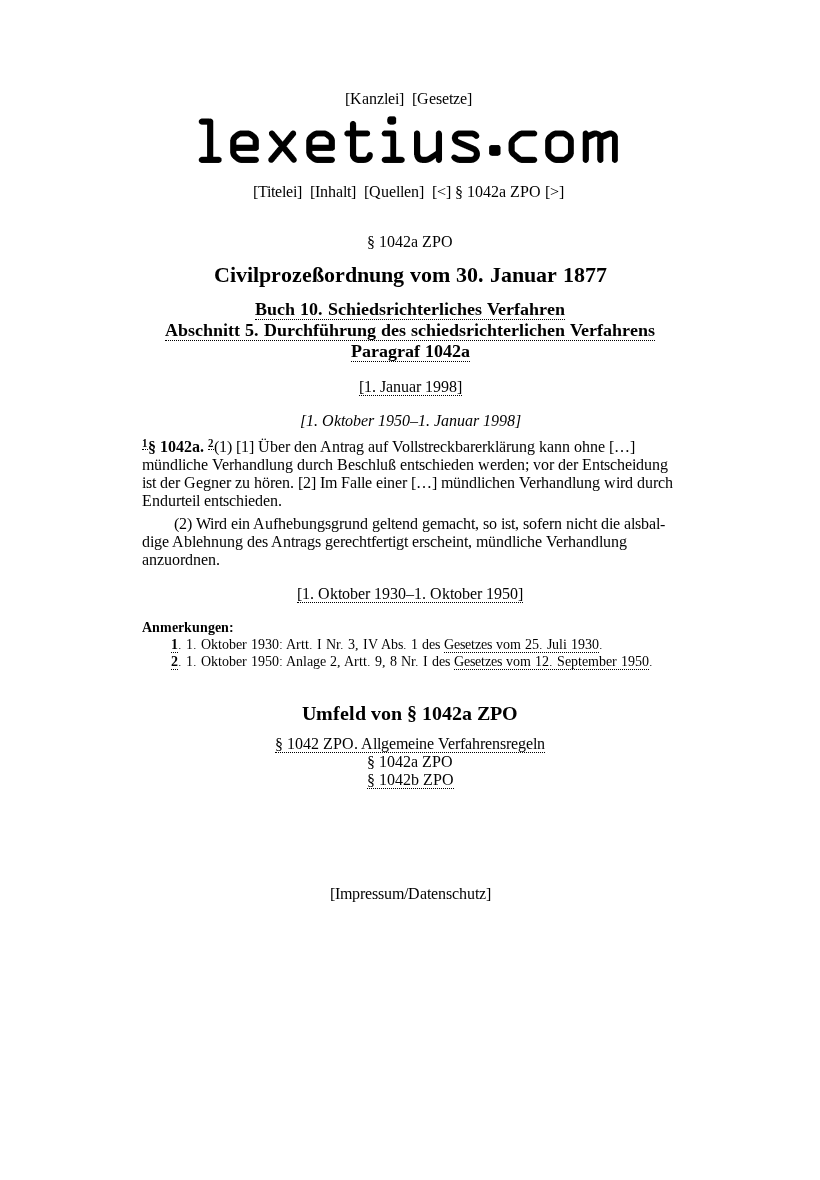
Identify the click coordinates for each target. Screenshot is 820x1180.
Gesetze (442, 98)
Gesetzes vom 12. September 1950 (551, 661)
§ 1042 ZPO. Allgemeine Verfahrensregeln (410, 743)
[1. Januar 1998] (410, 386)
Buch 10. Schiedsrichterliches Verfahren (410, 309)
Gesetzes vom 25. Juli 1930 (521, 644)
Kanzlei (374, 98)
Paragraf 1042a (410, 351)
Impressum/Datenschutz (410, 893)
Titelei (277, 191)
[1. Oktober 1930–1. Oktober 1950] (410, 593)
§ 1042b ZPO (410, 779)
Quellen (394, 191)
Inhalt (333, 191)
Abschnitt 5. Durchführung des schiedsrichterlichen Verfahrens (410, 330)
